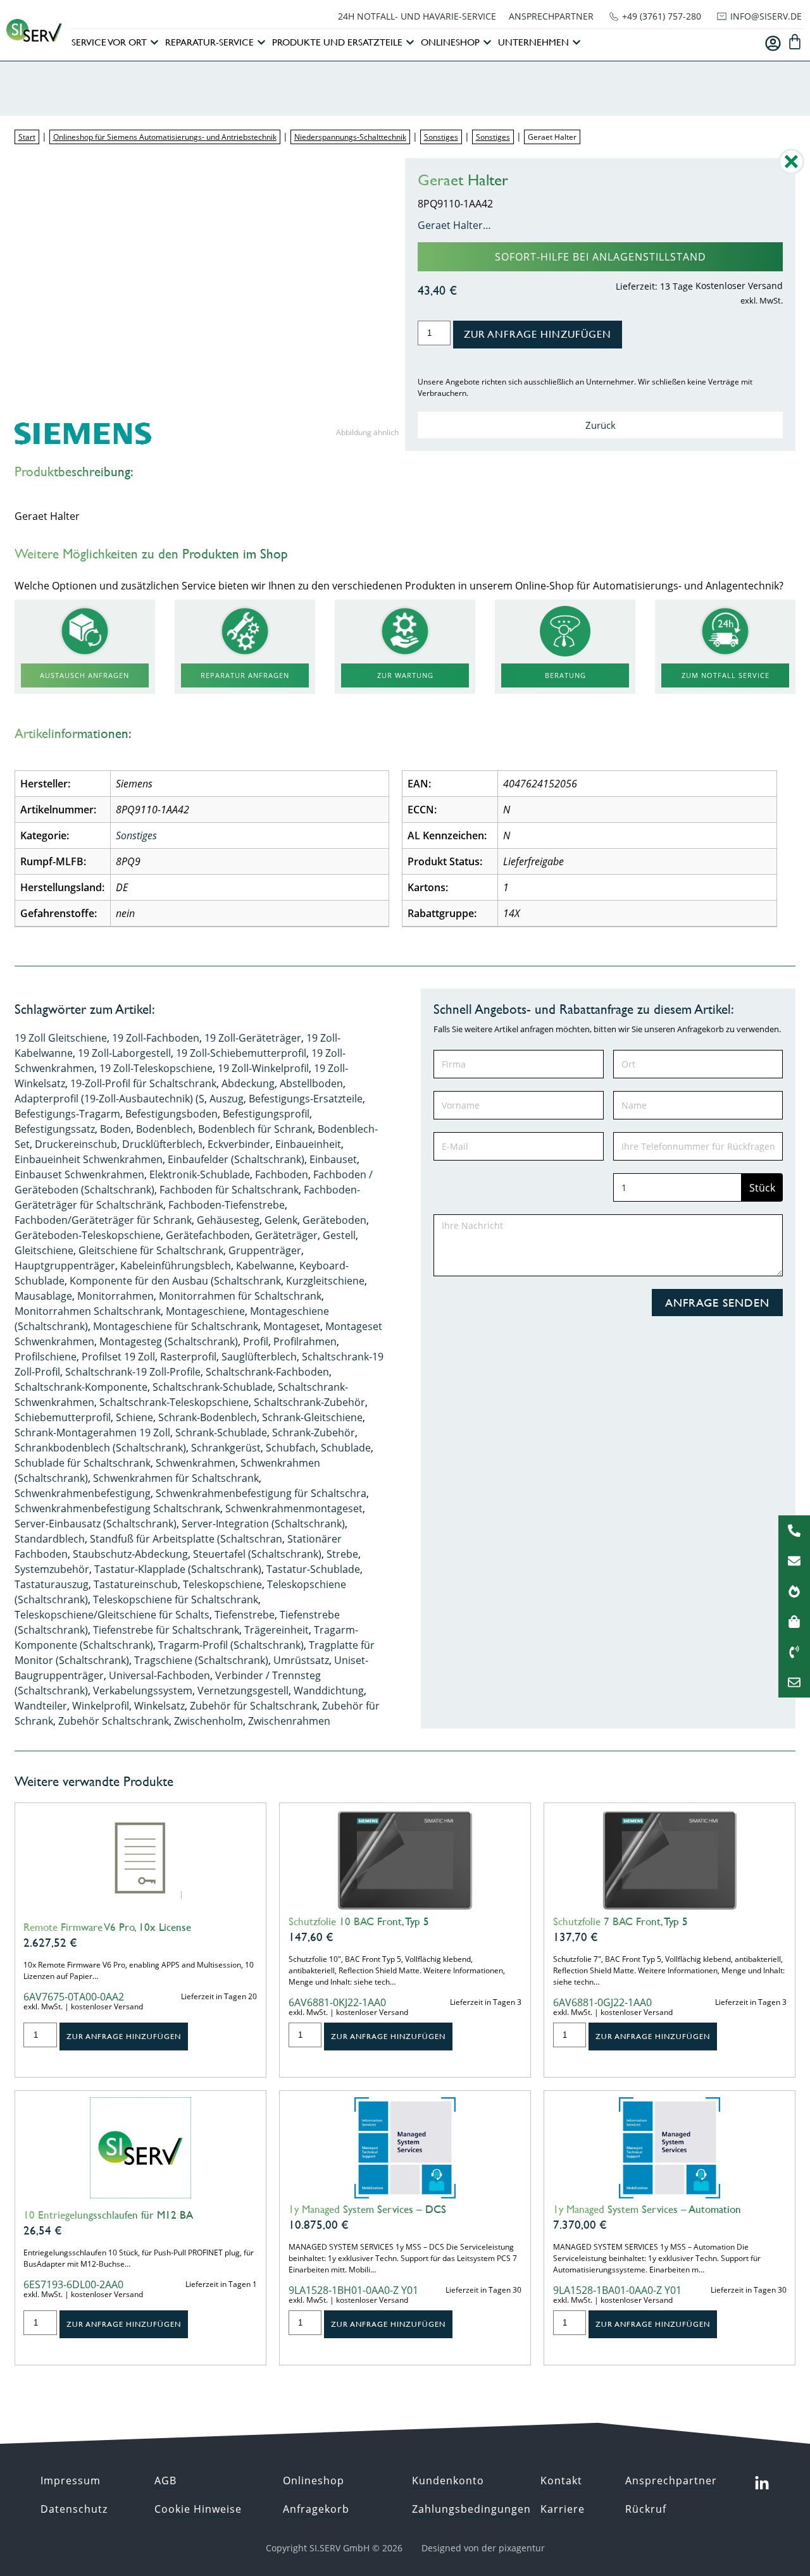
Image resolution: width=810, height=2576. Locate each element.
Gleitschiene (44, 1250)
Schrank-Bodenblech (208, 1417)
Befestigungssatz (55, 1129)
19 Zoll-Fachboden (156, 1038)
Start (27, 137)
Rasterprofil (188, 1357)
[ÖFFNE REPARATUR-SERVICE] (261, 43)
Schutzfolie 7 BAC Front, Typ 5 (620, 1921)
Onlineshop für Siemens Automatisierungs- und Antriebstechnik (165, 137)
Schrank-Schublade (221, 1433)
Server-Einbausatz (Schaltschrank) (96, 1524)
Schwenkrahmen (196, 1463)
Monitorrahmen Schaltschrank (88, 1311)
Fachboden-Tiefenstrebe (227, 1205)
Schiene (134, 1417)
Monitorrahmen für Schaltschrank (240, 1296)
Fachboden (282, 1174)
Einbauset (333, 1159)
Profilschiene (46, 1357)
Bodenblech (165, 1129)
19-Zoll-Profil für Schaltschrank (143, 1083)
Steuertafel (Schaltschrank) (257, 1554)
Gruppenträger (265, 1250)
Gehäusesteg (228, 1220)
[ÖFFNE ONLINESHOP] (487, 43)
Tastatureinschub (136, 1584)
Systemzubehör (52, 1569)
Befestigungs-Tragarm (67, 1114)
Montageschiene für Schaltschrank (176, 1326)
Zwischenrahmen (289, 1721)
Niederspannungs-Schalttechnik (350, 137)
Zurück (601, 425)
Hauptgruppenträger (65, 1266)
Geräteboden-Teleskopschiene (88, 1235)
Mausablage (43, 1296)
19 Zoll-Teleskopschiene (156, 1068)
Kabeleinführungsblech (176, 1266)
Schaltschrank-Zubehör (309, 1402)
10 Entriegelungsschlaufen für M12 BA (108, 2215)
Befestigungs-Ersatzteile (306, 1099)
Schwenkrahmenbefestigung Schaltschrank (117, 1508)
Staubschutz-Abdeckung (130, 1554)
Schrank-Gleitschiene (312, 1417)
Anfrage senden (717, 1303)
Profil (256, 1341)
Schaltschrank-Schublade (213, 1387)
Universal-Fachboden (159, 1675)
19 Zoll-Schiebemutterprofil (241, 1053)
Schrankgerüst (226, 1448)
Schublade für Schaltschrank (83, 1463)
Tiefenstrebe (245, 1615)
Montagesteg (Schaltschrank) (169, 1341)
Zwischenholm (209, 1721)
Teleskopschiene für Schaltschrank (176, 1599)
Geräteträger (286, 1235)
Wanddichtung (329, 1691)
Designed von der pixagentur (483, 2548)
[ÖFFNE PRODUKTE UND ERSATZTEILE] (410, 43)
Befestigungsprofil (266, 1114)
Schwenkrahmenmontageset (294, 1508)
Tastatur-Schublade (313, 1569)
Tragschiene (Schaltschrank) (201, 1660)
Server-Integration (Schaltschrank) (263, 1524)
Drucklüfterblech (162, 1144)
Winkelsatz (159, 1706)
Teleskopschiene (222, 1584)
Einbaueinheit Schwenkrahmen (89, 1159)
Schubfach (291, 1448)
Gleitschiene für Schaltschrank (151, 1250)
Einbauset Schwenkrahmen (79, 1174)
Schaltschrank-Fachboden (267, 1372)
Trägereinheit (277, 1630)
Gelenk (281, 1220)
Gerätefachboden (208, 1235)
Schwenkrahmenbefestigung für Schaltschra (261, 1493)
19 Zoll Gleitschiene (61, 1038)
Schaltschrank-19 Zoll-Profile (133, 1372)
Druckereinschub (76, 1144)
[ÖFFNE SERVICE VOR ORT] (154, 43)
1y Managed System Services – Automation (647, 2209)
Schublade (346, 1448)
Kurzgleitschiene (325, 1281)
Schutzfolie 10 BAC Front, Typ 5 (359, 1921)
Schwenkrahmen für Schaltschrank (176, 1478)
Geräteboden (334, 1220)
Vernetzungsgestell (243, 1691)
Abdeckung (248, 1083)
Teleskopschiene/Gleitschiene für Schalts (112, 1615)
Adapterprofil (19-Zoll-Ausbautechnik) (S (109, 1099)
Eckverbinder (239, 1144)
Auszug (227, 1099)
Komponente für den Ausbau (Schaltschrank (175, 1281)
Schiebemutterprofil (63, 1417)
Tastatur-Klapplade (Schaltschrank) (178, 1569)
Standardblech (50, 1539)
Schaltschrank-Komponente (81, 1387)
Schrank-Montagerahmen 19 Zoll (92, 1433)
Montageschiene (205, 1311)
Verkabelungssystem (143, 1691)
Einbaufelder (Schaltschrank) (236, 1159)
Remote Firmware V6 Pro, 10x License (107, 1927)
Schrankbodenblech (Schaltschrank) (100, 1448)
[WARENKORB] (795, 42)
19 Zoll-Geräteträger (253, 1038)
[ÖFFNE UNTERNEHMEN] (576, 43)
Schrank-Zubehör (314, 1433)
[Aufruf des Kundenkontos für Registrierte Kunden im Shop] (773, 43)
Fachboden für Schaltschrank (229, 1190)
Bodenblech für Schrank (255, 1129)
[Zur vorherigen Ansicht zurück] (791, 171)
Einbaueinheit (308, 1144)
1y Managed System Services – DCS (367, 2209)
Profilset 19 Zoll (118, 1357)
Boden (115, 1129)
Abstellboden (311, 1083)
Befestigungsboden (171, 1114)
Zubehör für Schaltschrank (253, 1706)
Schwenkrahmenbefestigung (83, 1493)
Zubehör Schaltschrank (114, 1721)
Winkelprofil (101, 1706)
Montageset (292, 1326)
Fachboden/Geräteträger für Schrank (103, 1220)
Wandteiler (41, 1706)
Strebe (342, 1554)
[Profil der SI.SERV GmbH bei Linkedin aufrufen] (762, 2484)
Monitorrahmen (115, 1296)
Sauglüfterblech (259, 1357)
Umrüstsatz (301, 1660)
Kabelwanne (265, 1266)
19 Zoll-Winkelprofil (263, 1068)
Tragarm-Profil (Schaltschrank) (231, 1645)
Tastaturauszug (52, 1584)
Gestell (339, 1235)
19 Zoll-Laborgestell (124, 1053)
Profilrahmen (305, 1341)
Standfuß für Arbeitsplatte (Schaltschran (186, 1539)
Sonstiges (441, 137)
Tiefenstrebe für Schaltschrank (166, 1630)
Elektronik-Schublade (200, 1174)
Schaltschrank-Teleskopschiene (174, 1402)
